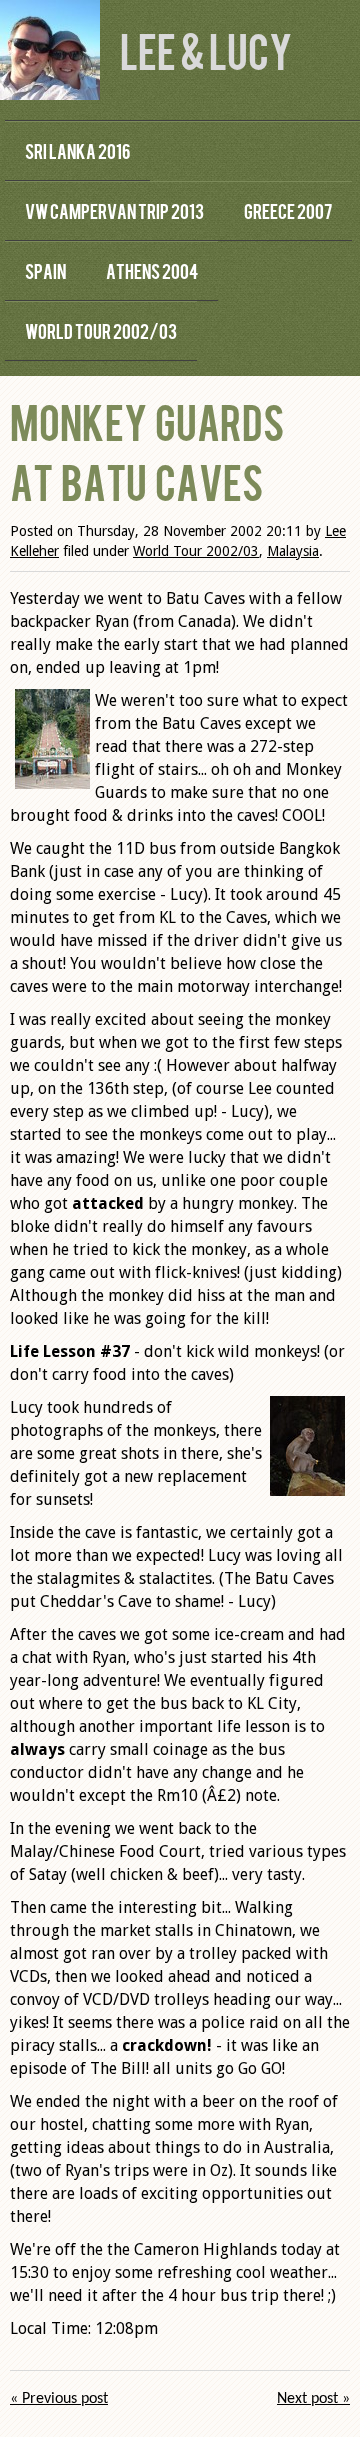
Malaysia (293, 551)
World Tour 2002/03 (101, 330)
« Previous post (59, 2399)
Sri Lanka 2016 (77, 150)
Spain (45, 270)
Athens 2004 (152, 270)
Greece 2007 (288, 210)
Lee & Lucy (206, 49)
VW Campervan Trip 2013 (114, 210)
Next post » (313, 2399)
